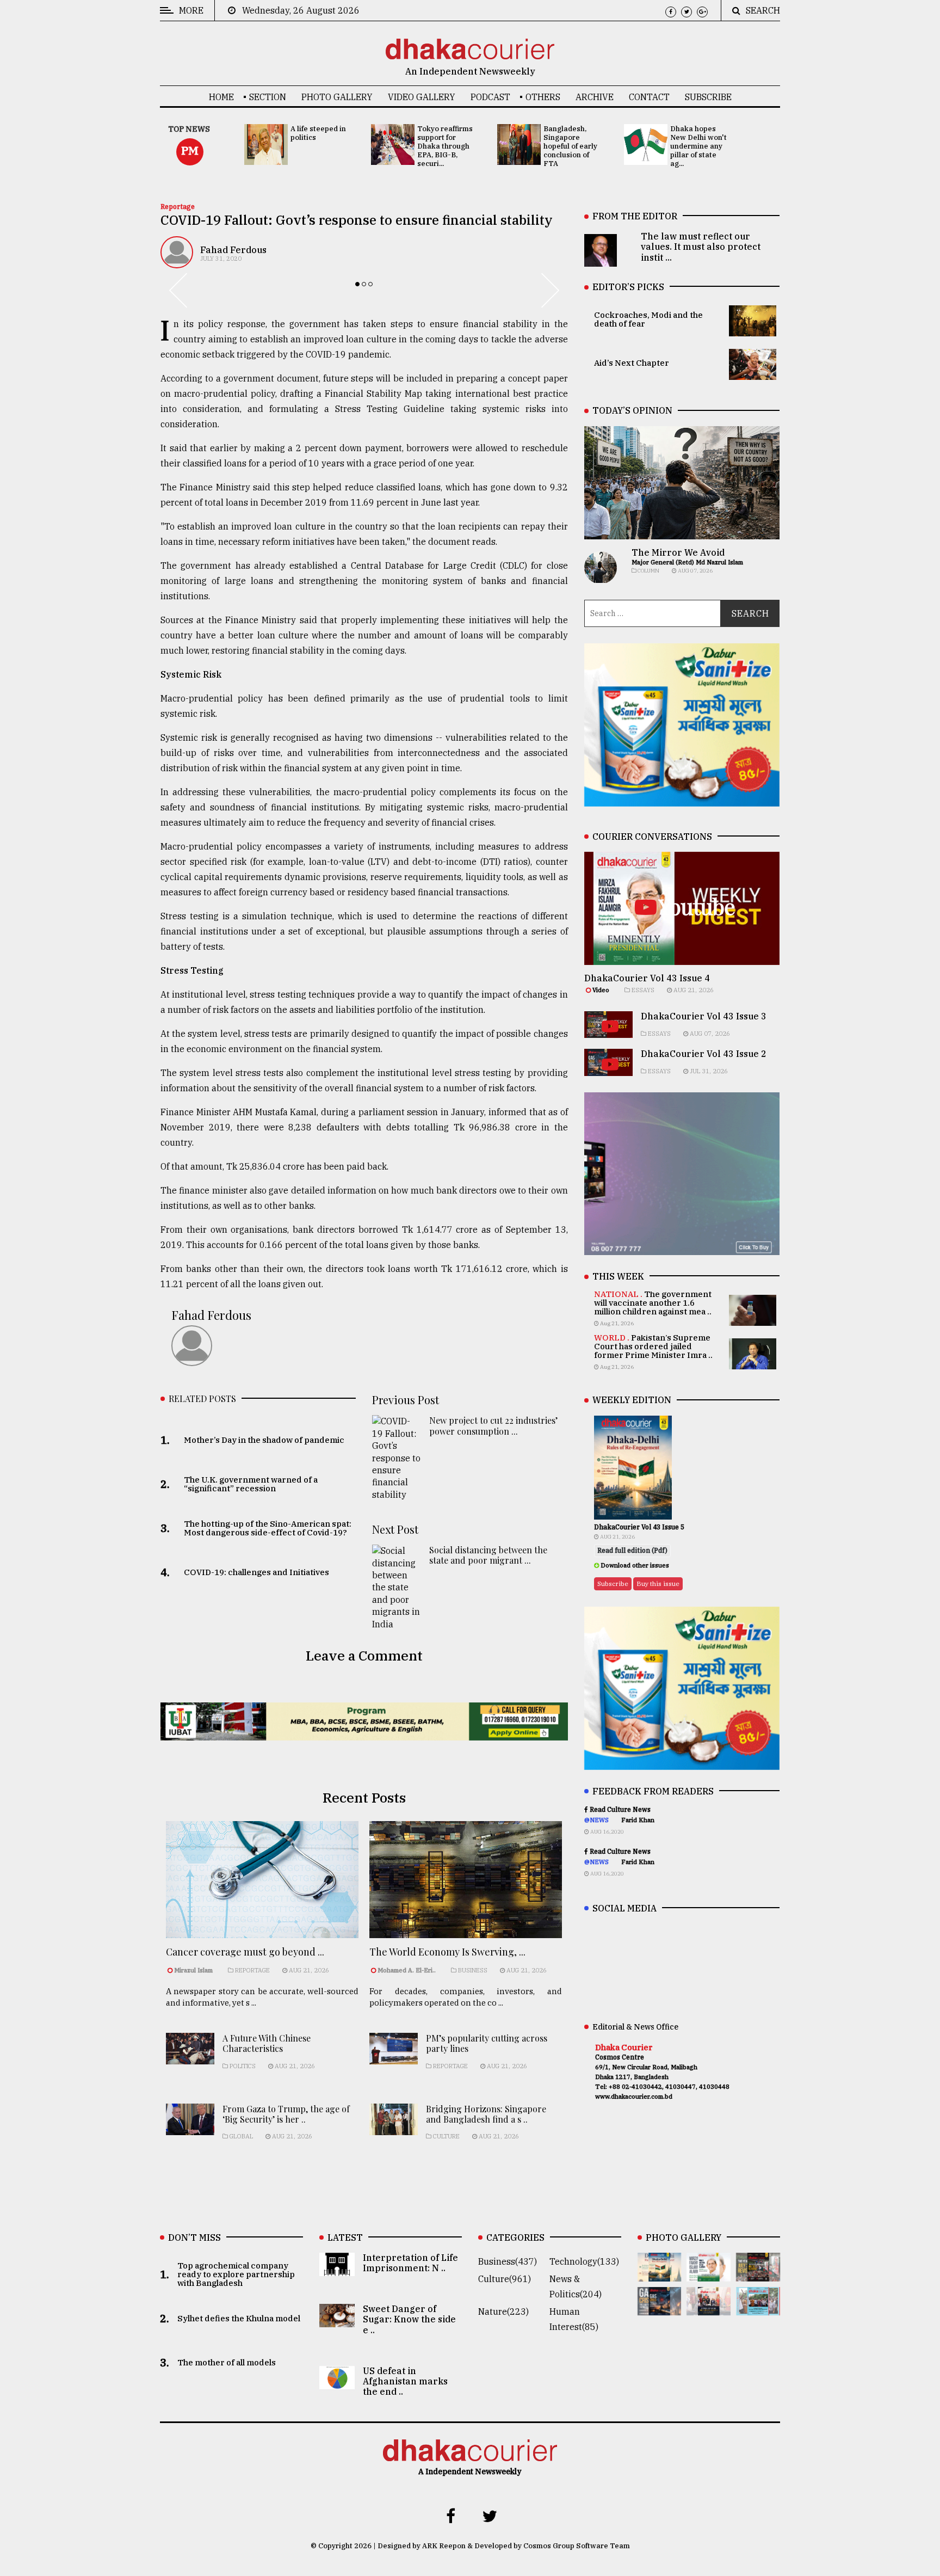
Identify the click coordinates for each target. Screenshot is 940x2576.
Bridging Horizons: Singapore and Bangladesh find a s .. (486, 2114)
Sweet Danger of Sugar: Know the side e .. (409, 2319)
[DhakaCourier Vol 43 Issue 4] (709, 2274)
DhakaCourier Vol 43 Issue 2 (704, 1054)
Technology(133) (584, 2261)
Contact (649, 97)
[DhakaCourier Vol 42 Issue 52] (758, 2308)
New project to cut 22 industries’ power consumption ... (493, 1425)
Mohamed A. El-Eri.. (407, 1970)
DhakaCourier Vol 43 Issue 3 (704, 1016)
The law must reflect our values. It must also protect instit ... (701, 247)
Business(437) (508, 2261)
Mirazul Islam (194, 1970)
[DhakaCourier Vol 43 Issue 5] (660, 2274)
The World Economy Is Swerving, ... (447, 1952)
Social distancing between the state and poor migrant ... (488, 1555)
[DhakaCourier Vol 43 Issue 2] (660, 2308)
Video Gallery (422, 97)
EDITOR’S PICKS (628, 287)
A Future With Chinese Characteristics (267, 2043)
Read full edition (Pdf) (632, 1550)
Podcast (490, 97)
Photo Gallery (337, 97)
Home (221, 97)
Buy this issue (658, 1584)
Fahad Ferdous (233, 250)
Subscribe (708, 97)
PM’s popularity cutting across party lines (487, 2043)
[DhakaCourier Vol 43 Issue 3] (758, 2274)
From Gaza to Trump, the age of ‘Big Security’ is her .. (286, 2114)
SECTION (268, 97)
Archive (595, 97)
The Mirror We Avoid (678, 552)
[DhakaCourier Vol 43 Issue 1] (709, 2308)
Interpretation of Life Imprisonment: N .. (410, 2263)
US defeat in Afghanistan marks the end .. (405, 2381)
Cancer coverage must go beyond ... (245, 1952)
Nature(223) (503, 2311)
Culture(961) (505, 2279)
